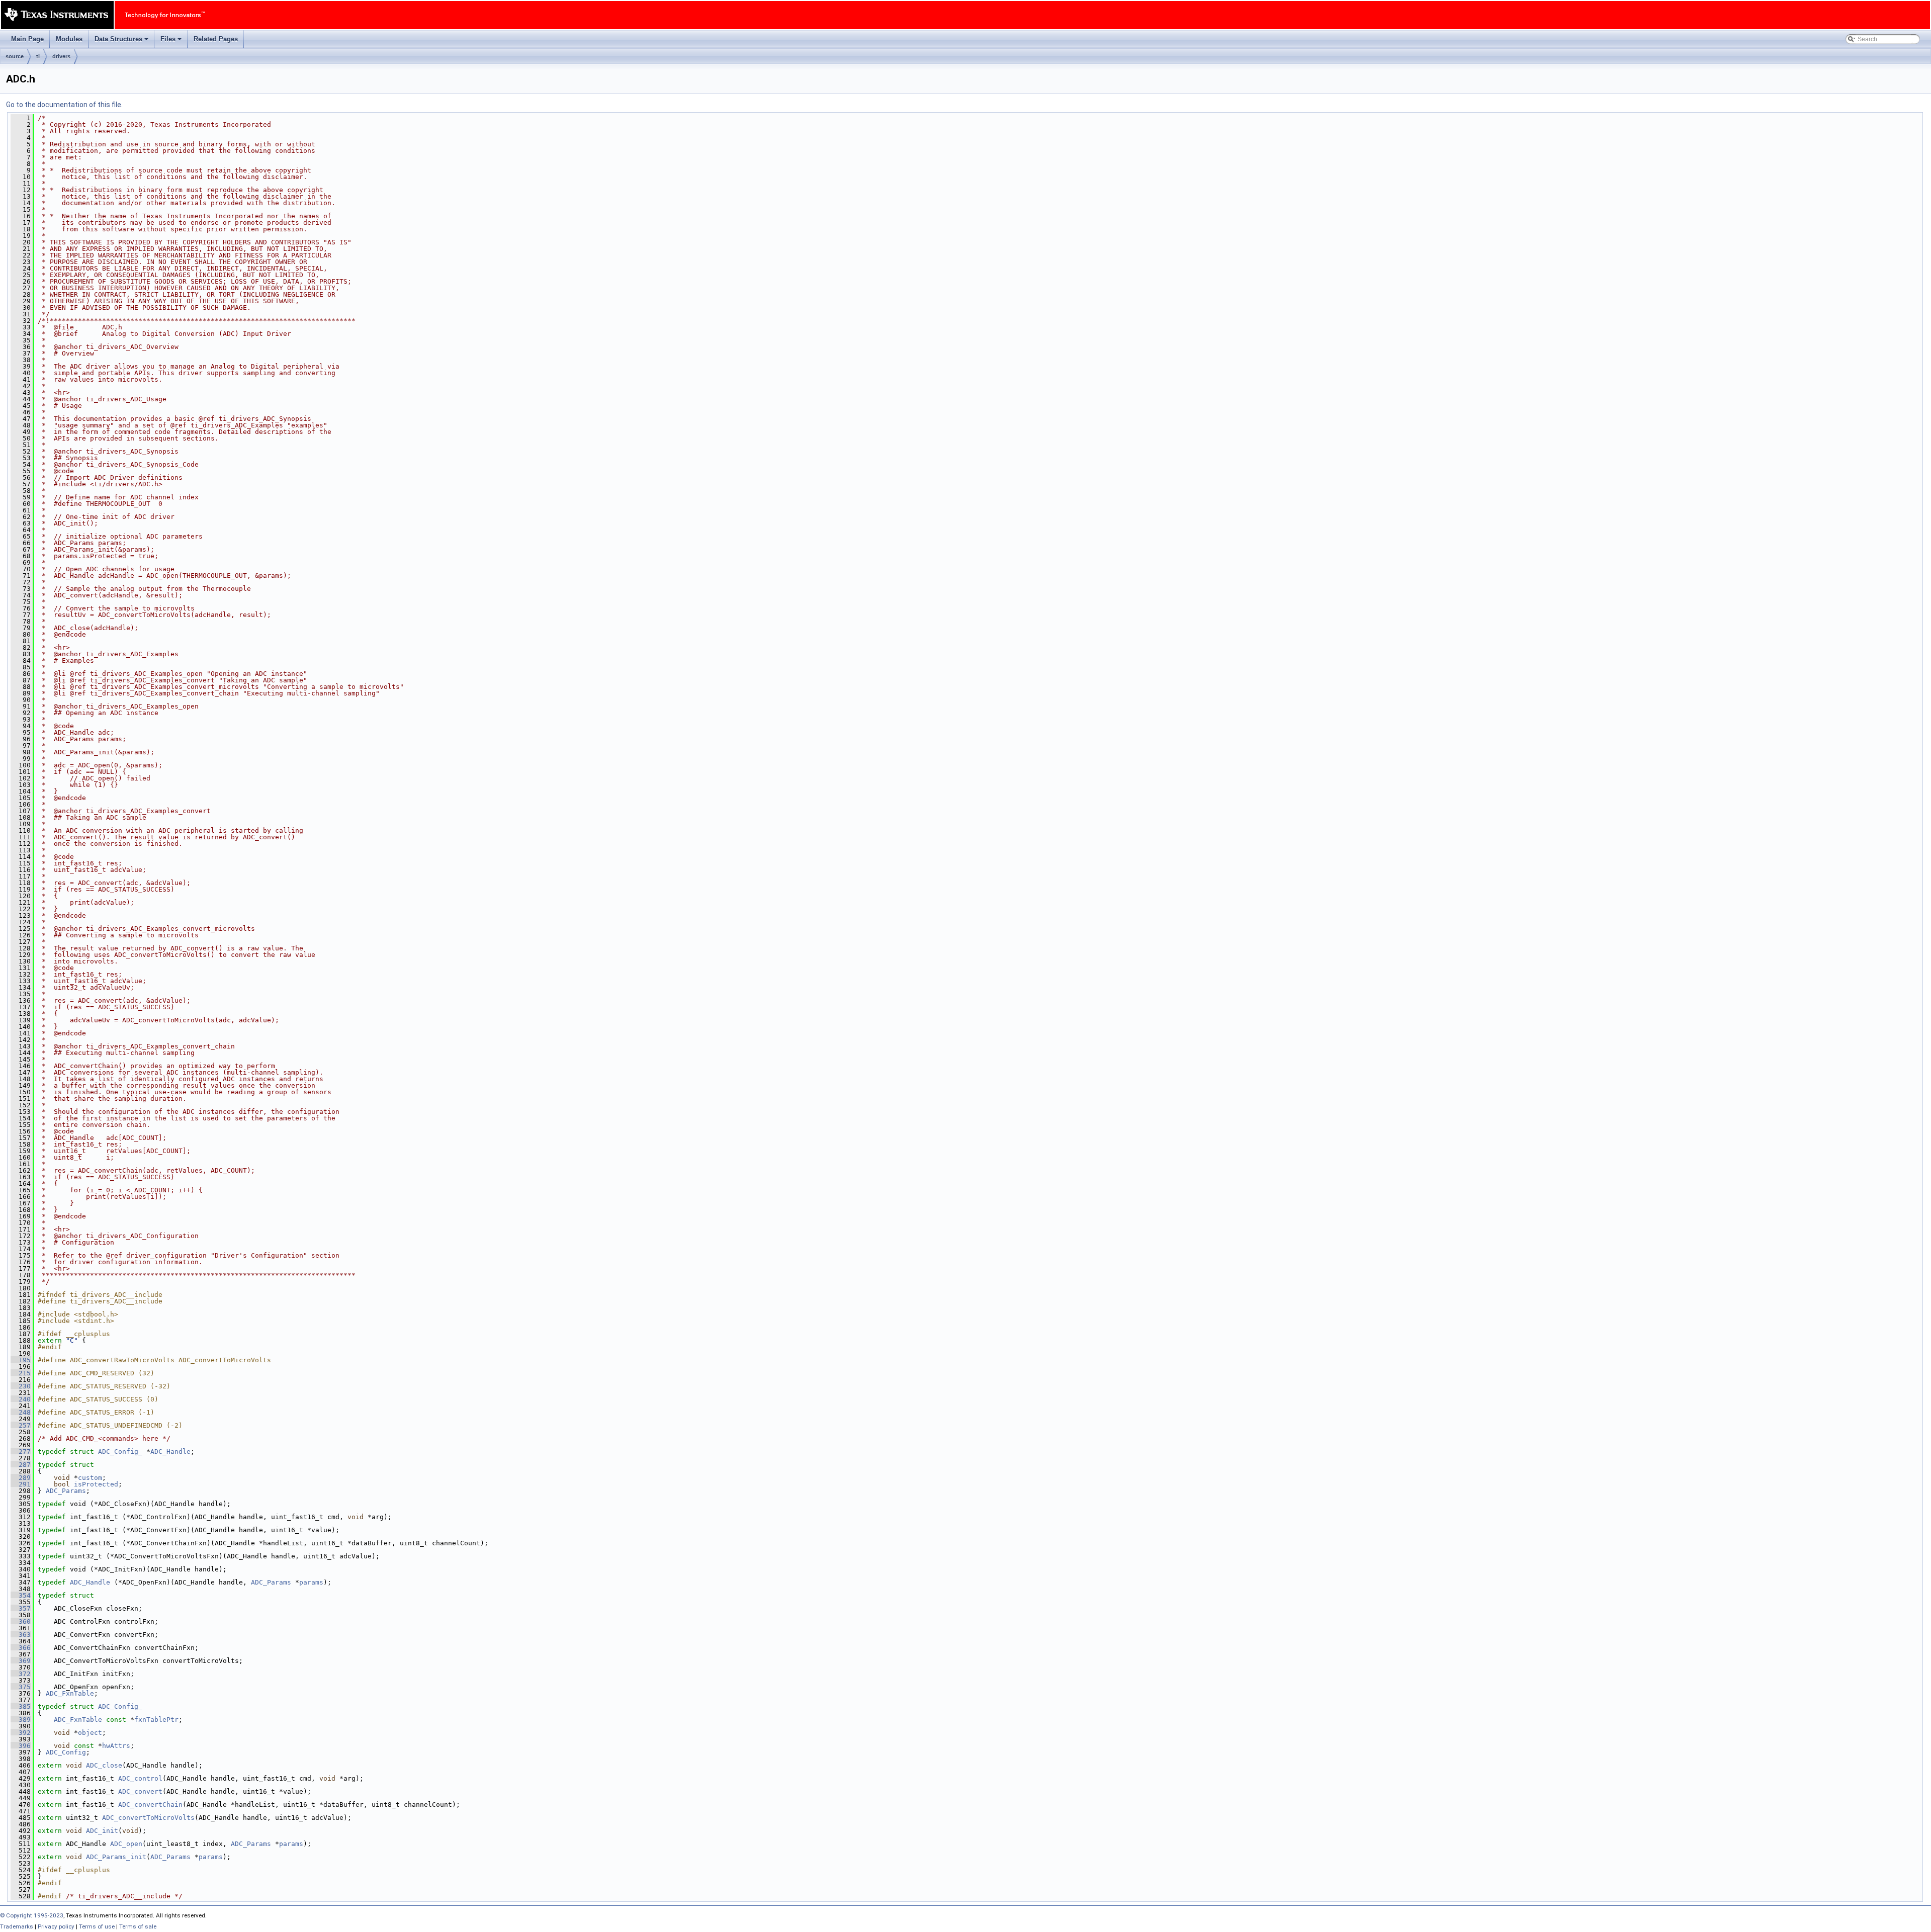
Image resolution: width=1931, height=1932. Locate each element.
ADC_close (104, 1765)
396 (21, 1746)
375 (21, 1687)
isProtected (96, 1484)
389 (21, 1720)
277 (21, 1452)
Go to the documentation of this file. (64, 105)
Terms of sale (138, 1926)
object (90, 1733)
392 (21, 1733)
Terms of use (97, 1926)
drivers (61, 56)
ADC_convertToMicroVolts (148, 1818)
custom (90, 1478)
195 (21, 1360)
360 (21, 1621)
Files (172, 42)
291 (21, 1484)
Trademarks (17, 1926)
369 (21, 1661)
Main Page (27, 39)
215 (21, 1373)
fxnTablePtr (156, 1720)
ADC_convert (140, 1791)
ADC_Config (66, 1752)
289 (21, 1478)
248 (21, 1412)
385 (21, 1706)
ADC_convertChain (150, 1805)
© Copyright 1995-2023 (32, 1915)
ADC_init (102, 1831)
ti (38, 56)
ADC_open (126, 1844)
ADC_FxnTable (70, 1693)
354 (21, 1595)
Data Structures (122, 42)
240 (21, 1399)
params (311, 1582)
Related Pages (216, 39)
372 (21, 1674)
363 (21, 1635)
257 (21, 1425)
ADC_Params (66, 1491)
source (15, 56)
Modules (69, 39)
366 (21, 1648)
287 (21, 1465)
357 (21, 1608)
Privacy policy (56, 1926)
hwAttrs (116, 1746)
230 (21, 1386)
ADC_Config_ (120, 1452)
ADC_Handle (170, 1452)
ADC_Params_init (116, 1857)
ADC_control (140, 1778)
